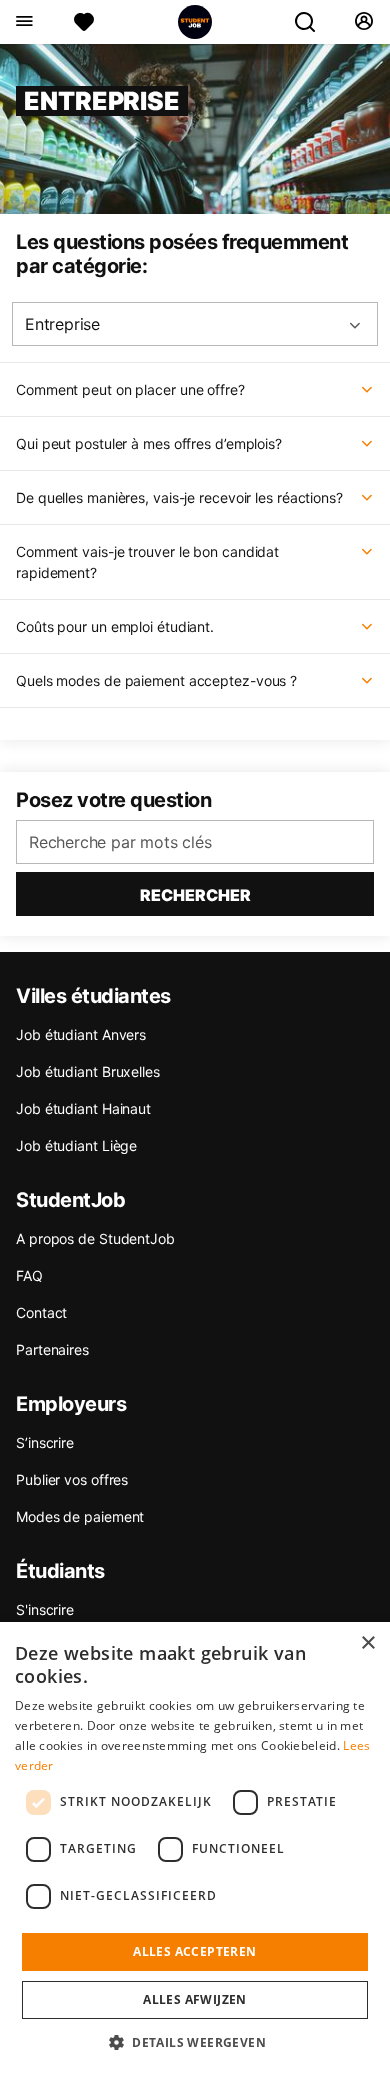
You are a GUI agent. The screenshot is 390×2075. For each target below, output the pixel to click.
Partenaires (52, 1349)
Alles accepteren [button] (194, 1951)
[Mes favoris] (84, 22)
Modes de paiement (80, 1516)
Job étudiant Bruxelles (88, 1071)
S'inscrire (45, 1609)
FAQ (29, 1275)
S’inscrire (45, 1442)
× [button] (367, 1643)
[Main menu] (23, 22)
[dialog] (195, 1848)
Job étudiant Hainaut (83, 1108)
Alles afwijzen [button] (195, 1999)
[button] (195, 2042)
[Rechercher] (313, 22)
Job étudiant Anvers (81, 1034)
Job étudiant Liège (76, 1145)
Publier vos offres (72, 1479)
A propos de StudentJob (95, 1238)
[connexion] (363, 22)
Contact (41, 1312)
